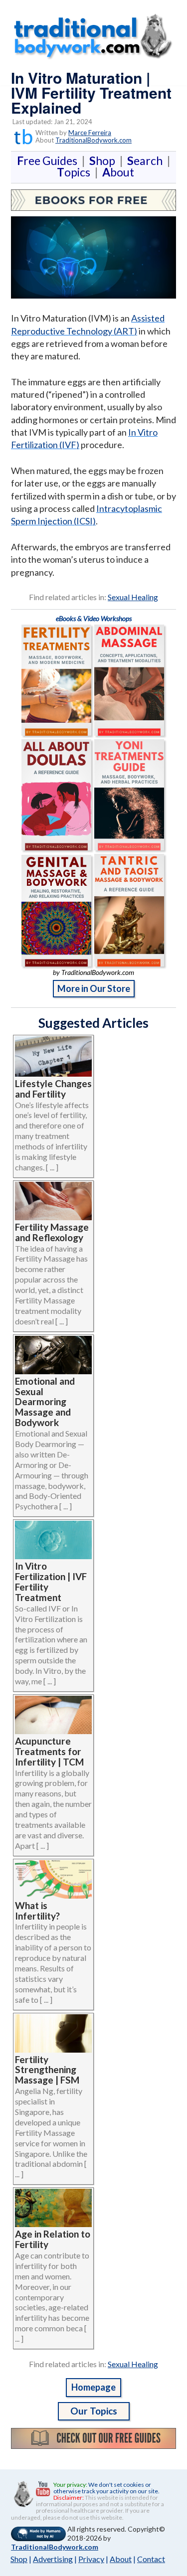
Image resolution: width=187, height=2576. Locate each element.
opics (76, 172)
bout (118, 172)
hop (104, 161)
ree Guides (49, 161)
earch (147, 161)
